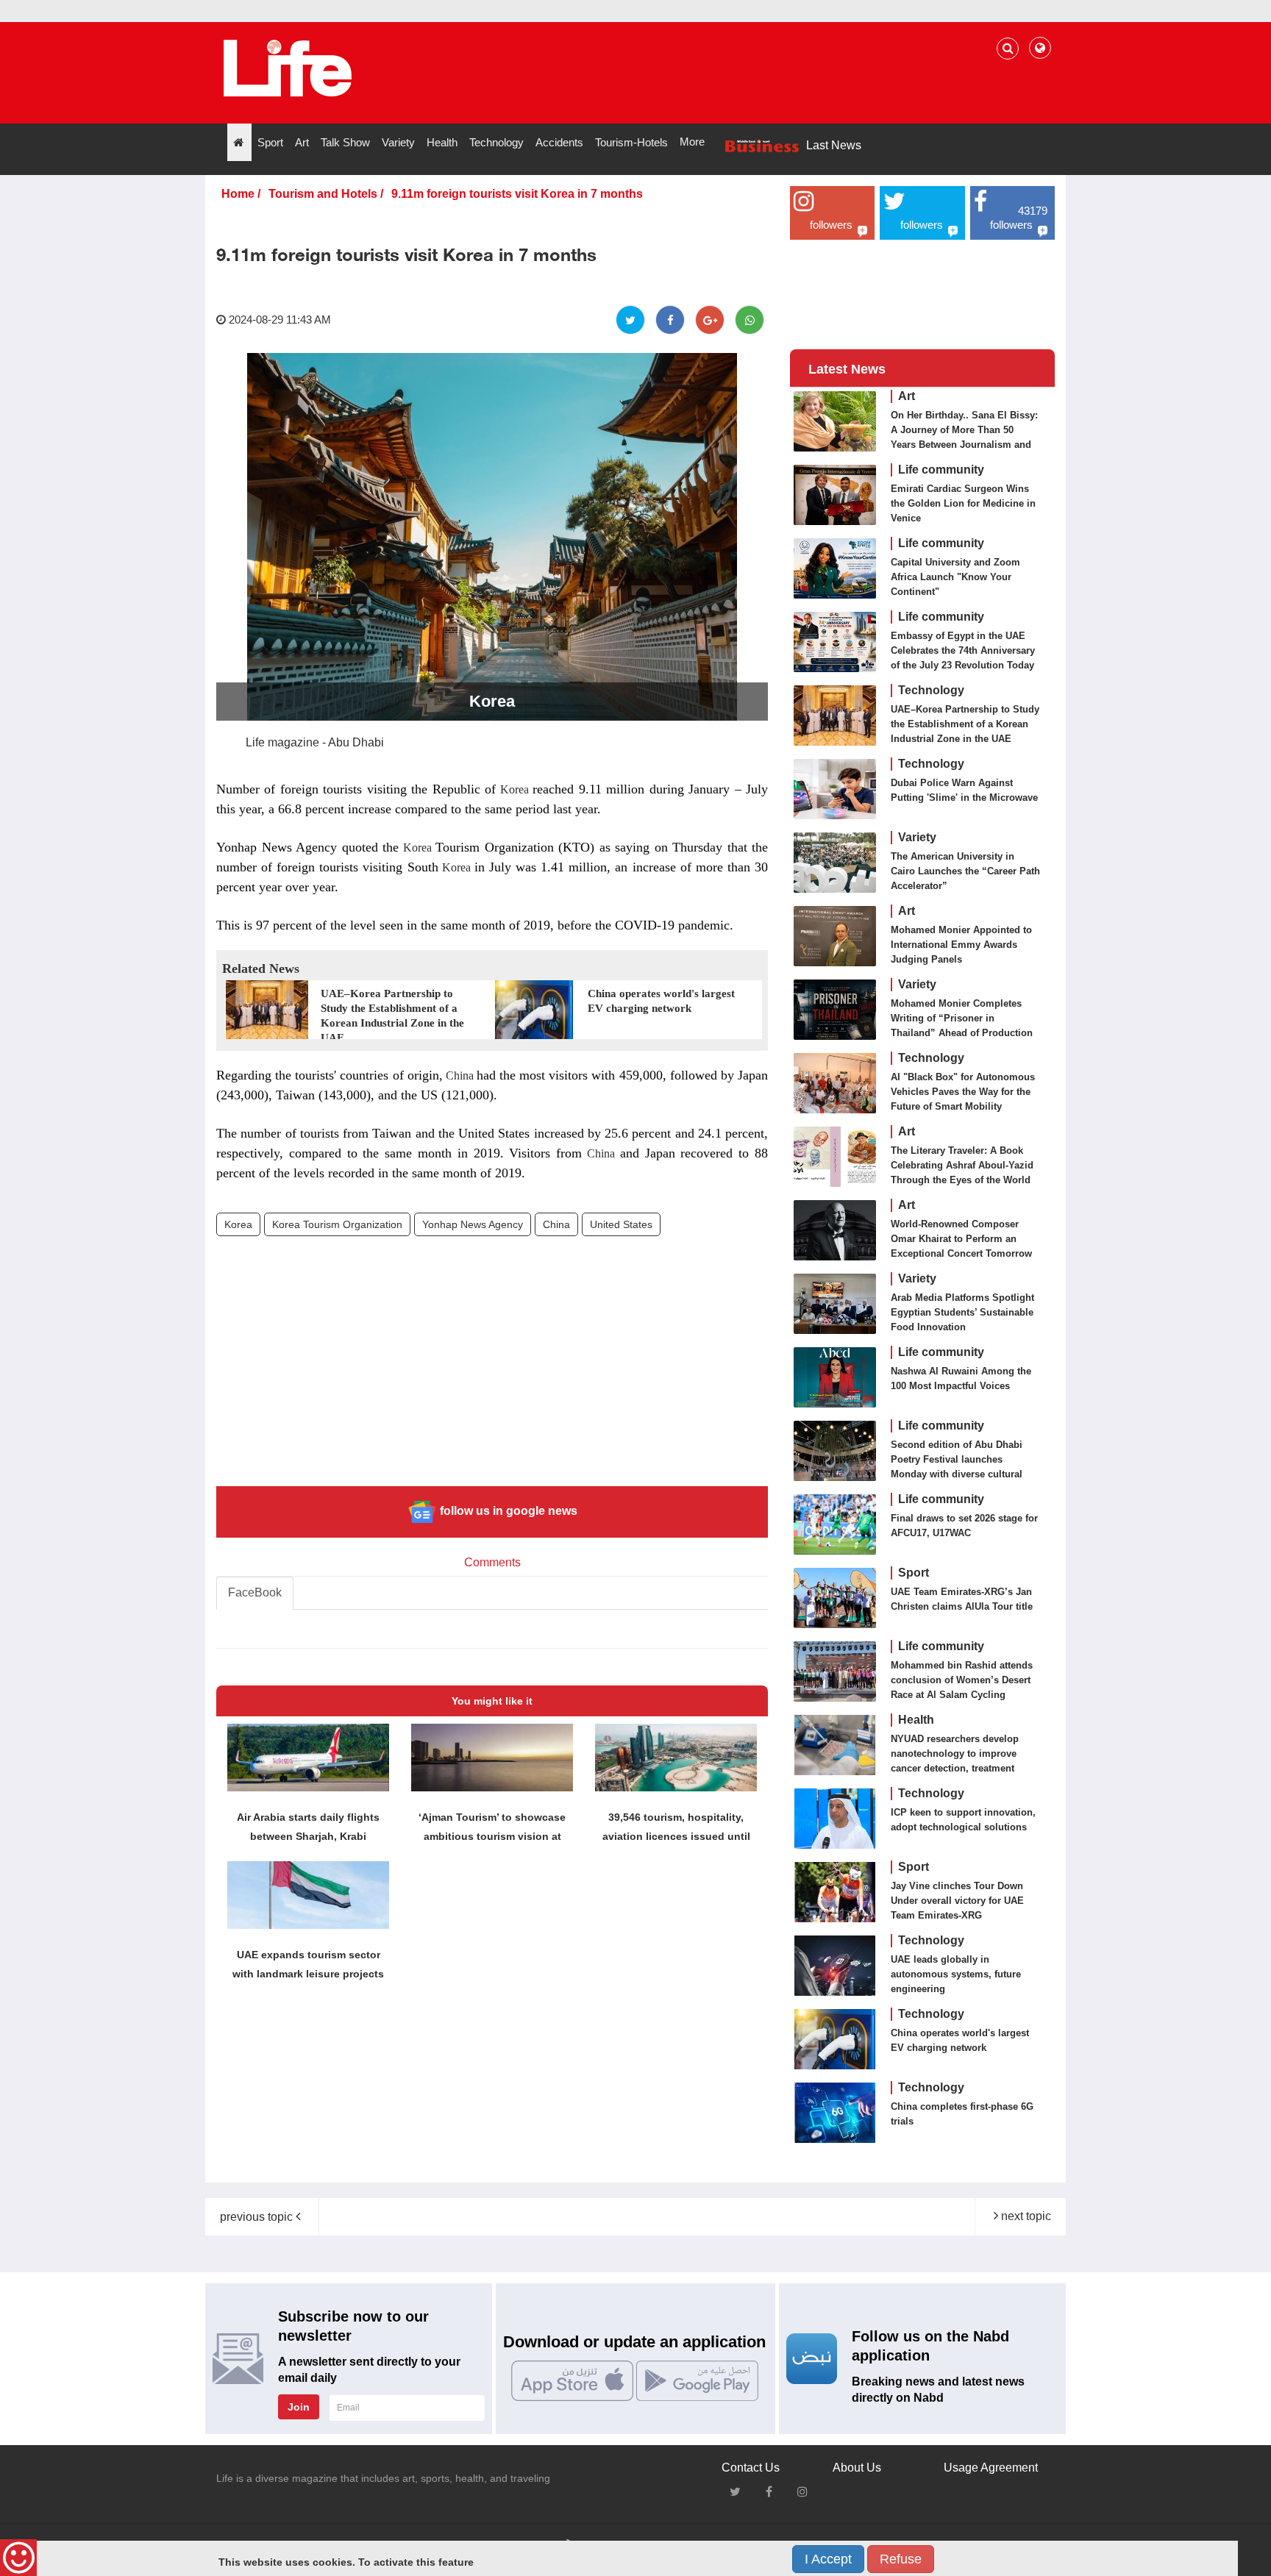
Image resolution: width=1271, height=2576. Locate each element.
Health (916, 1720)
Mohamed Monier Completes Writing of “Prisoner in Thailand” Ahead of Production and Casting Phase (962, 1025)
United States (621, 1224)
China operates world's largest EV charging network (960, 2040)
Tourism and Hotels (323, 194)
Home (238, 194)
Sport (914, 1573)
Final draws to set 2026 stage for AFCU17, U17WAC (964, 1526)
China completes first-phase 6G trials (962, 2114)
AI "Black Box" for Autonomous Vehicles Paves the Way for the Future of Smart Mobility (963, 1092)
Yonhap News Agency (473, 1224)
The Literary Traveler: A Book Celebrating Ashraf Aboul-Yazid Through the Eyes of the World (962, 1165)
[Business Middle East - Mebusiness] (287, 68)
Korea (514, 789)
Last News (834, 145)
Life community (941, 470)
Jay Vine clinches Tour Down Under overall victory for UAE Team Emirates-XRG (957, 1901)
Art (907, 396)
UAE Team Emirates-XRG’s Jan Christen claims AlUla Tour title (962, 1599)
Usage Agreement (991, 2468)
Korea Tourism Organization (337, 1224)
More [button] (692, 142)
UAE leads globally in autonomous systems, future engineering (956, 1974)
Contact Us (751, 2468)
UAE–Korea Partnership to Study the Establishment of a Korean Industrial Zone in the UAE (965, 724)
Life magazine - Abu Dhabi (315, 742)
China (460, 1075)
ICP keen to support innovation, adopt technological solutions (963, 1820)
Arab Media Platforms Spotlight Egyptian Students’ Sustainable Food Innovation (962, 1312)
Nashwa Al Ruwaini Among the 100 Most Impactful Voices (961, 1378)
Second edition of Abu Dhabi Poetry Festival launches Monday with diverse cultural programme (957, 1467)
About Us (857, 2468)
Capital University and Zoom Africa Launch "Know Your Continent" (955, 577)
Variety (917, 837)
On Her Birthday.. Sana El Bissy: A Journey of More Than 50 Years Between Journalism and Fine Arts (964, 437)
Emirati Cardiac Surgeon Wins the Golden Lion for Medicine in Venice (963, 503)
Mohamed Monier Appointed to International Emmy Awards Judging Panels (961, 945)
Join (299, 2407)
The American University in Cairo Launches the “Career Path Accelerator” (965, 871)
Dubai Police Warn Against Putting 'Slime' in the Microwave (964, 790)
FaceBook (255, 1592)
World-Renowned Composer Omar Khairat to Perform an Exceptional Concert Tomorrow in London (961, 1246)
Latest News (847, 369)
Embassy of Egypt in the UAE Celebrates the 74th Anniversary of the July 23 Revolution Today (963, 650)
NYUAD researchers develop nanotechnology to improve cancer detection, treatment (955, 1753)
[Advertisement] (492, 1372)
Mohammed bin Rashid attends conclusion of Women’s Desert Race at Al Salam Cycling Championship (962, 1687)
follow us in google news (507, 1511)
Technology (931, 690)
